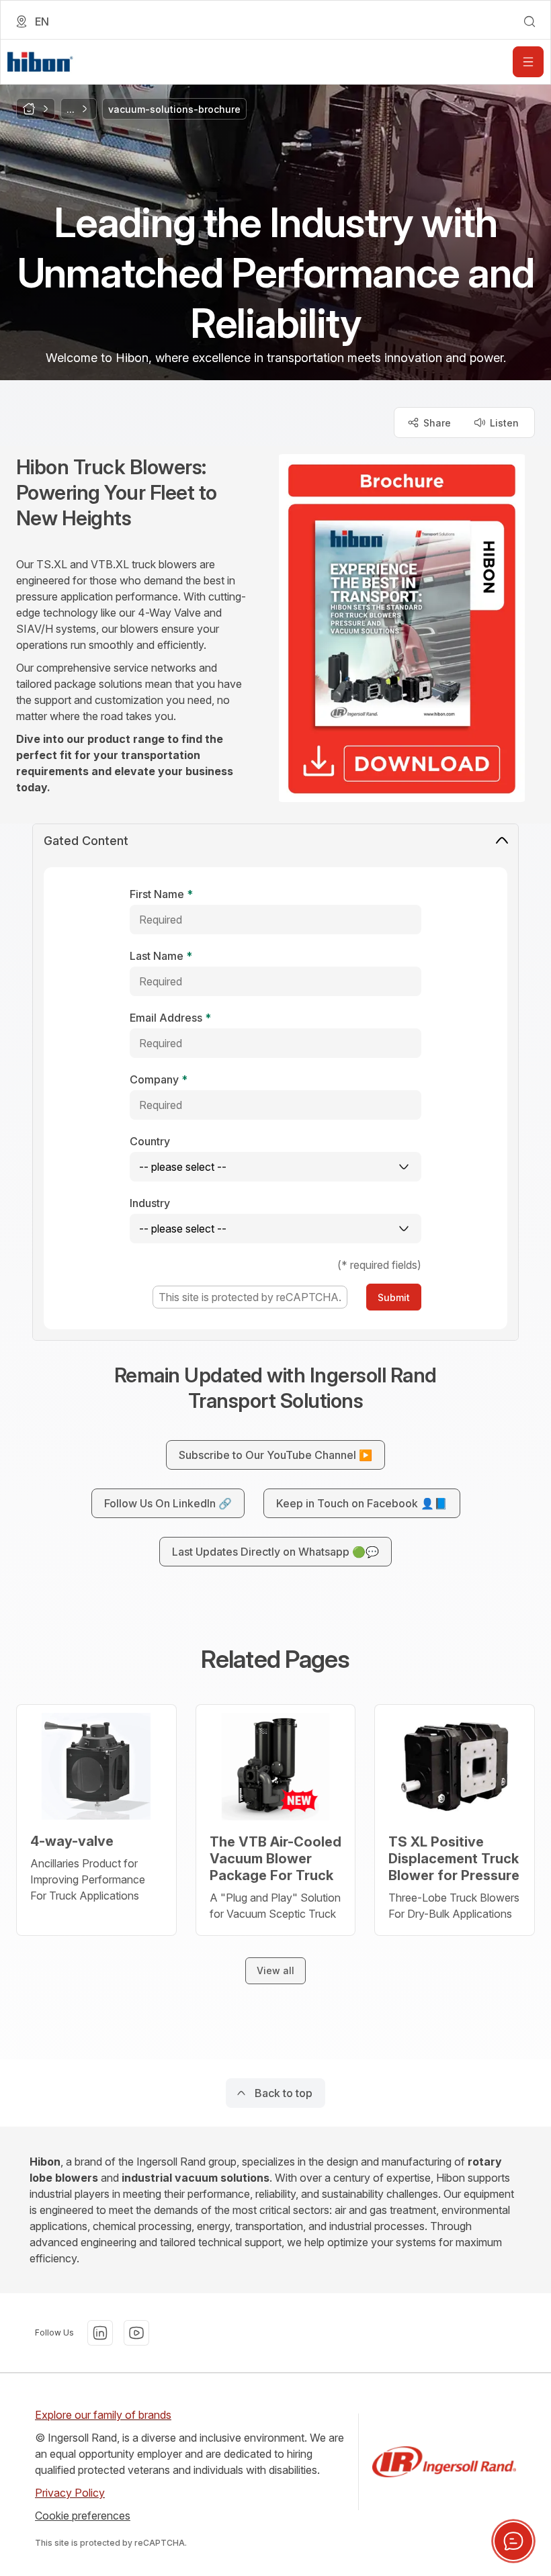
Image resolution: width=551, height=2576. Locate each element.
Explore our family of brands (103, 2415)
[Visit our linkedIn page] (100, 2333)
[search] (529, 21)
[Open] (528, 62)
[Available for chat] (513, 2541)
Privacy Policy (70, 2493)
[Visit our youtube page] (136, 2333)
